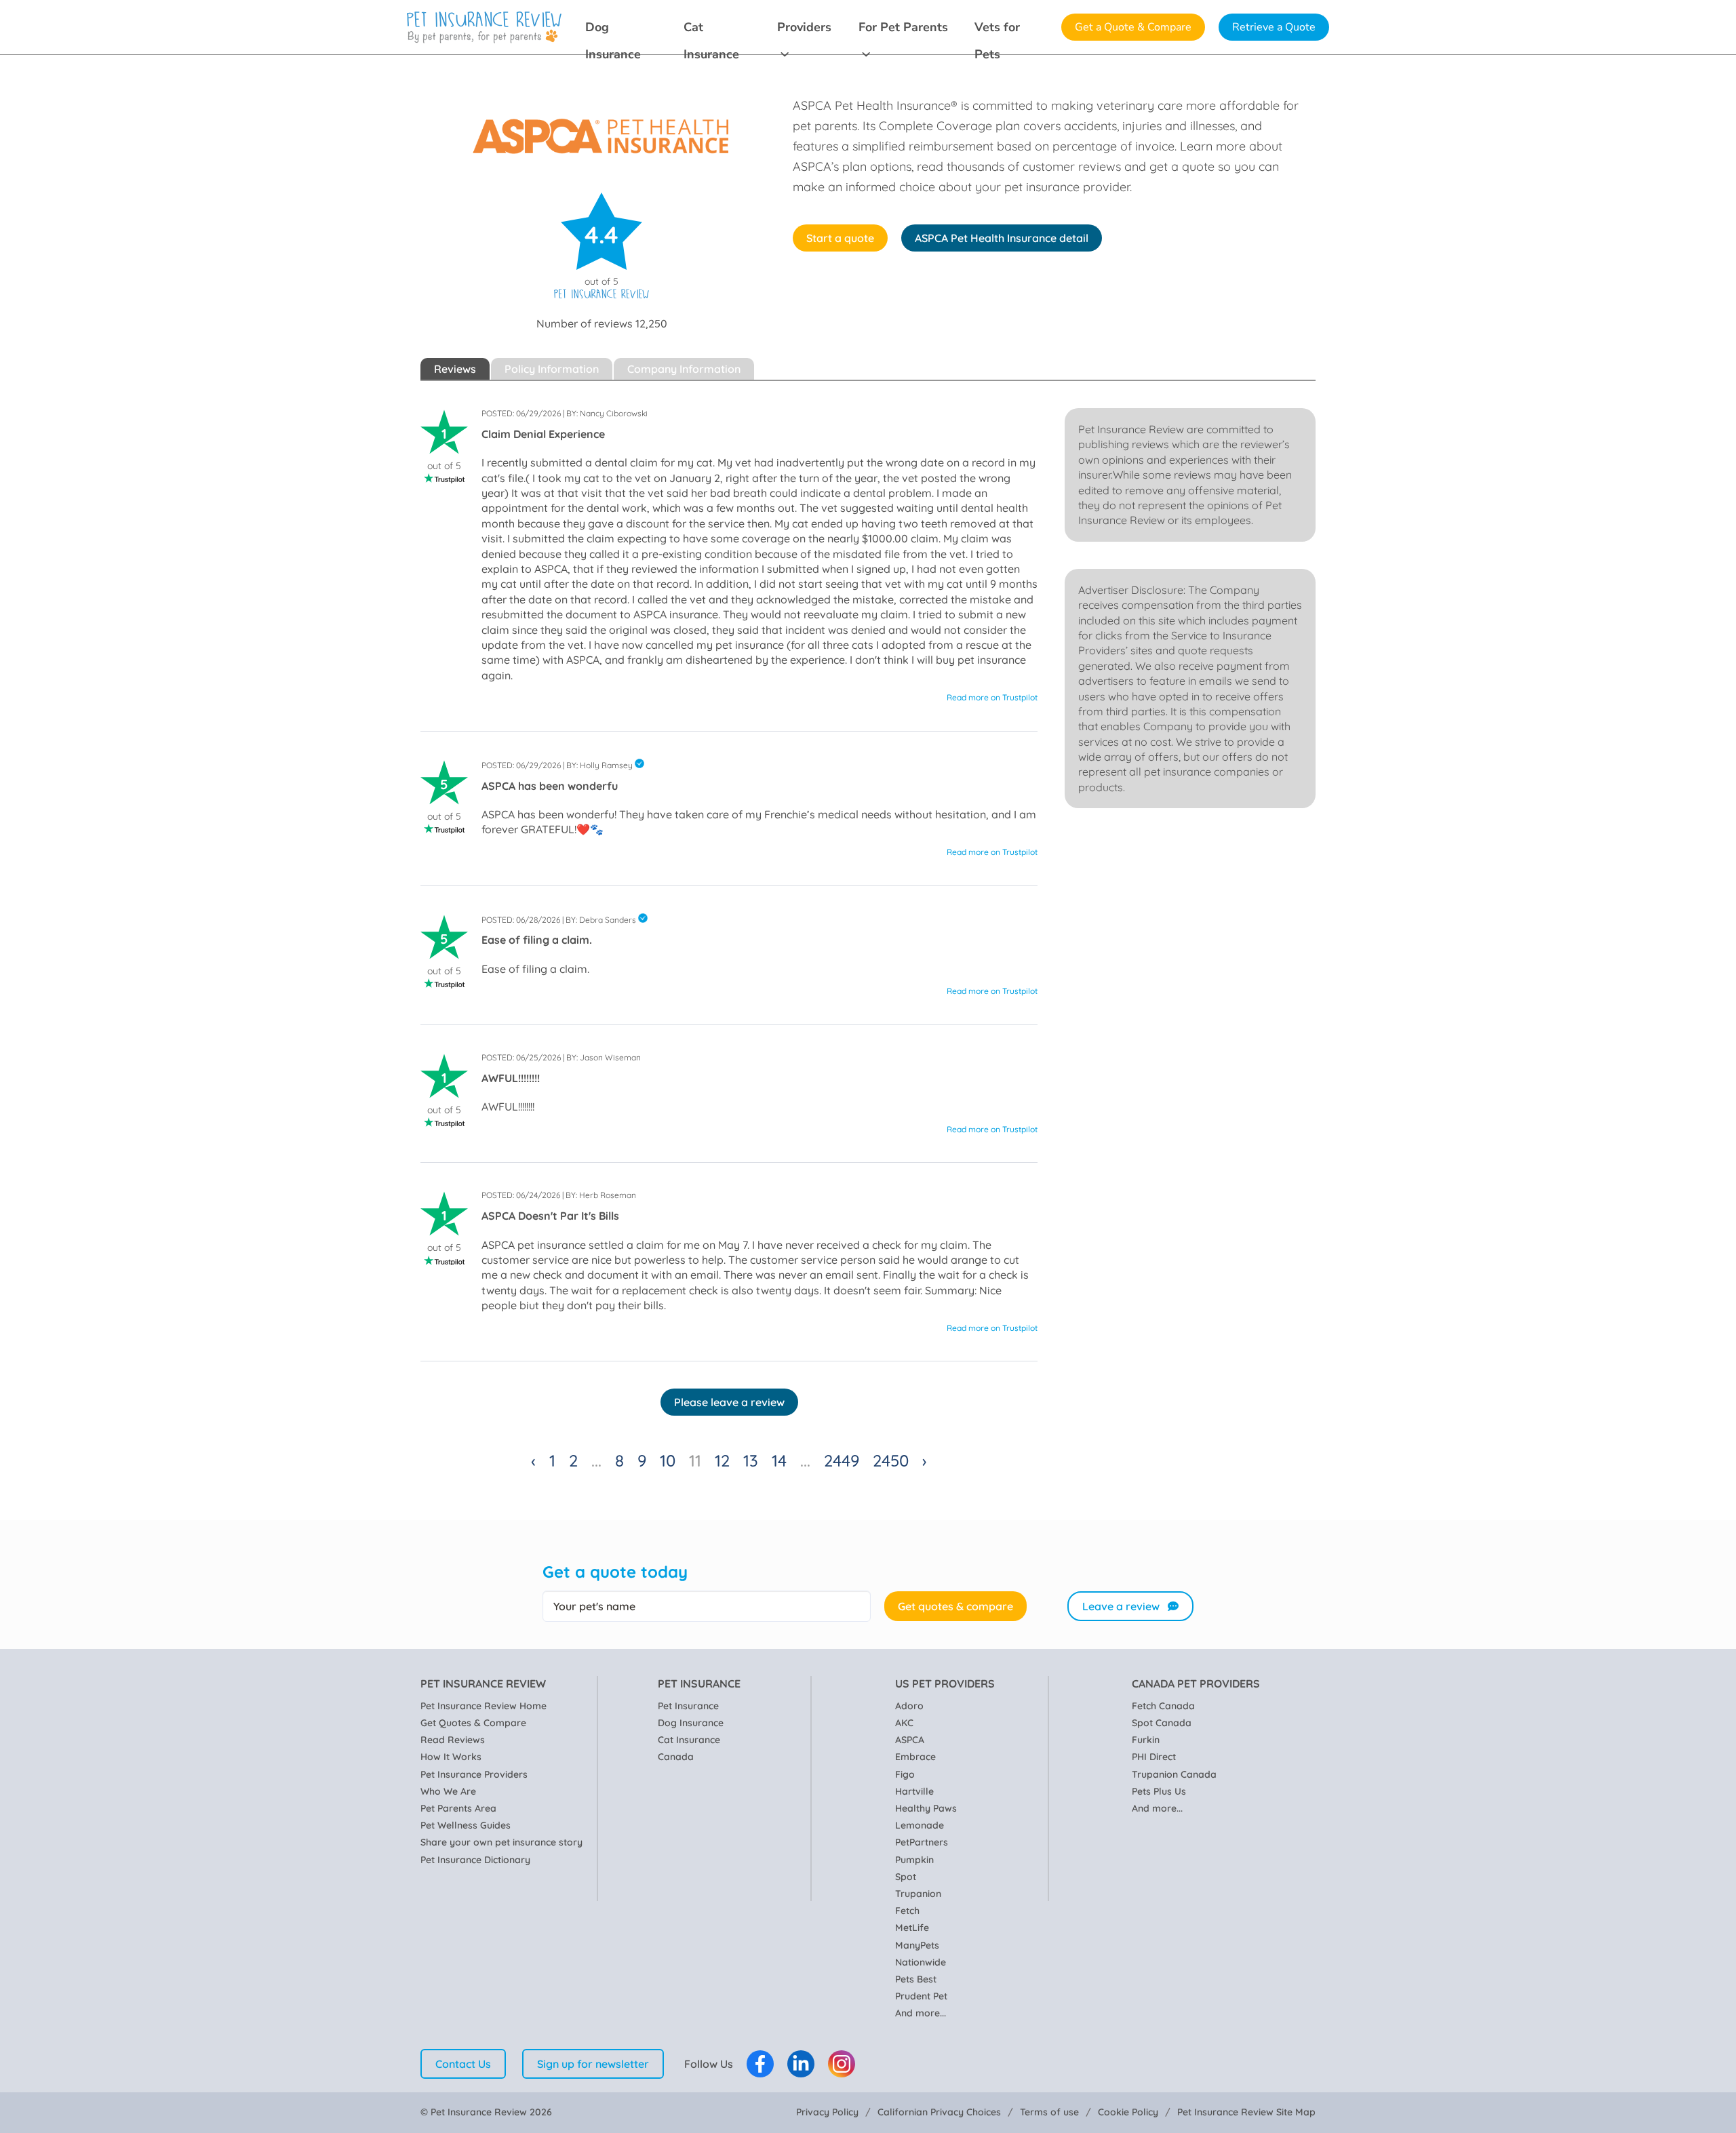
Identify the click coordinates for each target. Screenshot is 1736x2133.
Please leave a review (729, 1402)
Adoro (909, 1706)
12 (722, 1460)
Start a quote (840, 238)
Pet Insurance (688, 1706)
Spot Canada (1162, 1723)
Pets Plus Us (1159, 1791)
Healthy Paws (926, 1808)
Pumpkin (914, 1860)
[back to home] (484, 27)
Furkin (1146, 1740)
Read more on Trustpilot (992, 697)
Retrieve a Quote (1274, 27)
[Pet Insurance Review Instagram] (842, 2064)
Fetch (907, 1911)
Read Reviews (453, 1740)
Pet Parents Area (458, 1808)
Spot (906, 1877)
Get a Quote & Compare (1133, 27)
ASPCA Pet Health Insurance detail (1002, 238)
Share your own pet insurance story (501, 1842)
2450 (891, 1460)
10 (668, 1460)
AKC (904, 1723)
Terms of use (1049, 2112)
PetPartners (922, 1842)
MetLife (912, 1928)
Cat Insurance (711, 30)
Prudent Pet (921, 1996)
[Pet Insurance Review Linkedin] (801, 2064)
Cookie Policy (1128, 2112)
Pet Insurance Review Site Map (1246, 2112)
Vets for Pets (997, 30)
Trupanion (918, 1894)
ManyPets (917, 1945)
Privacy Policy (827, 2112)
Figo (905, 1774)
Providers (804, 27)
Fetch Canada (1163, 1706)
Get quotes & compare (955, 1606)
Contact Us (463, 2064)
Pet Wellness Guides (466, 1825)
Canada (676, 1757)
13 (751, 1460)
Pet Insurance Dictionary (475, 1860)
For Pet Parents (903, 27)
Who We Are (448, 1791)
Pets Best (916, 1979)
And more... (921, 2013)
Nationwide (921, 1962)
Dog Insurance (613, 30)
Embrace (915, 1757)
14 (779, 1460)
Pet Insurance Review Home (484, 1706)
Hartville (914, 1791)
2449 (842, 1460)
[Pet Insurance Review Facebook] (760, 2064)
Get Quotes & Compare (473, 1723)
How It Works (451, 1757)
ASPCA (910, 1740)
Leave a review (1121, 1606)
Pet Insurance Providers (474, 1774)
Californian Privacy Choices (939, 2112)
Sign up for (593, 2064)
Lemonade (920, 1825)
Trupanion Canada (1174, 1774)
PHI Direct (1154, 1757)
